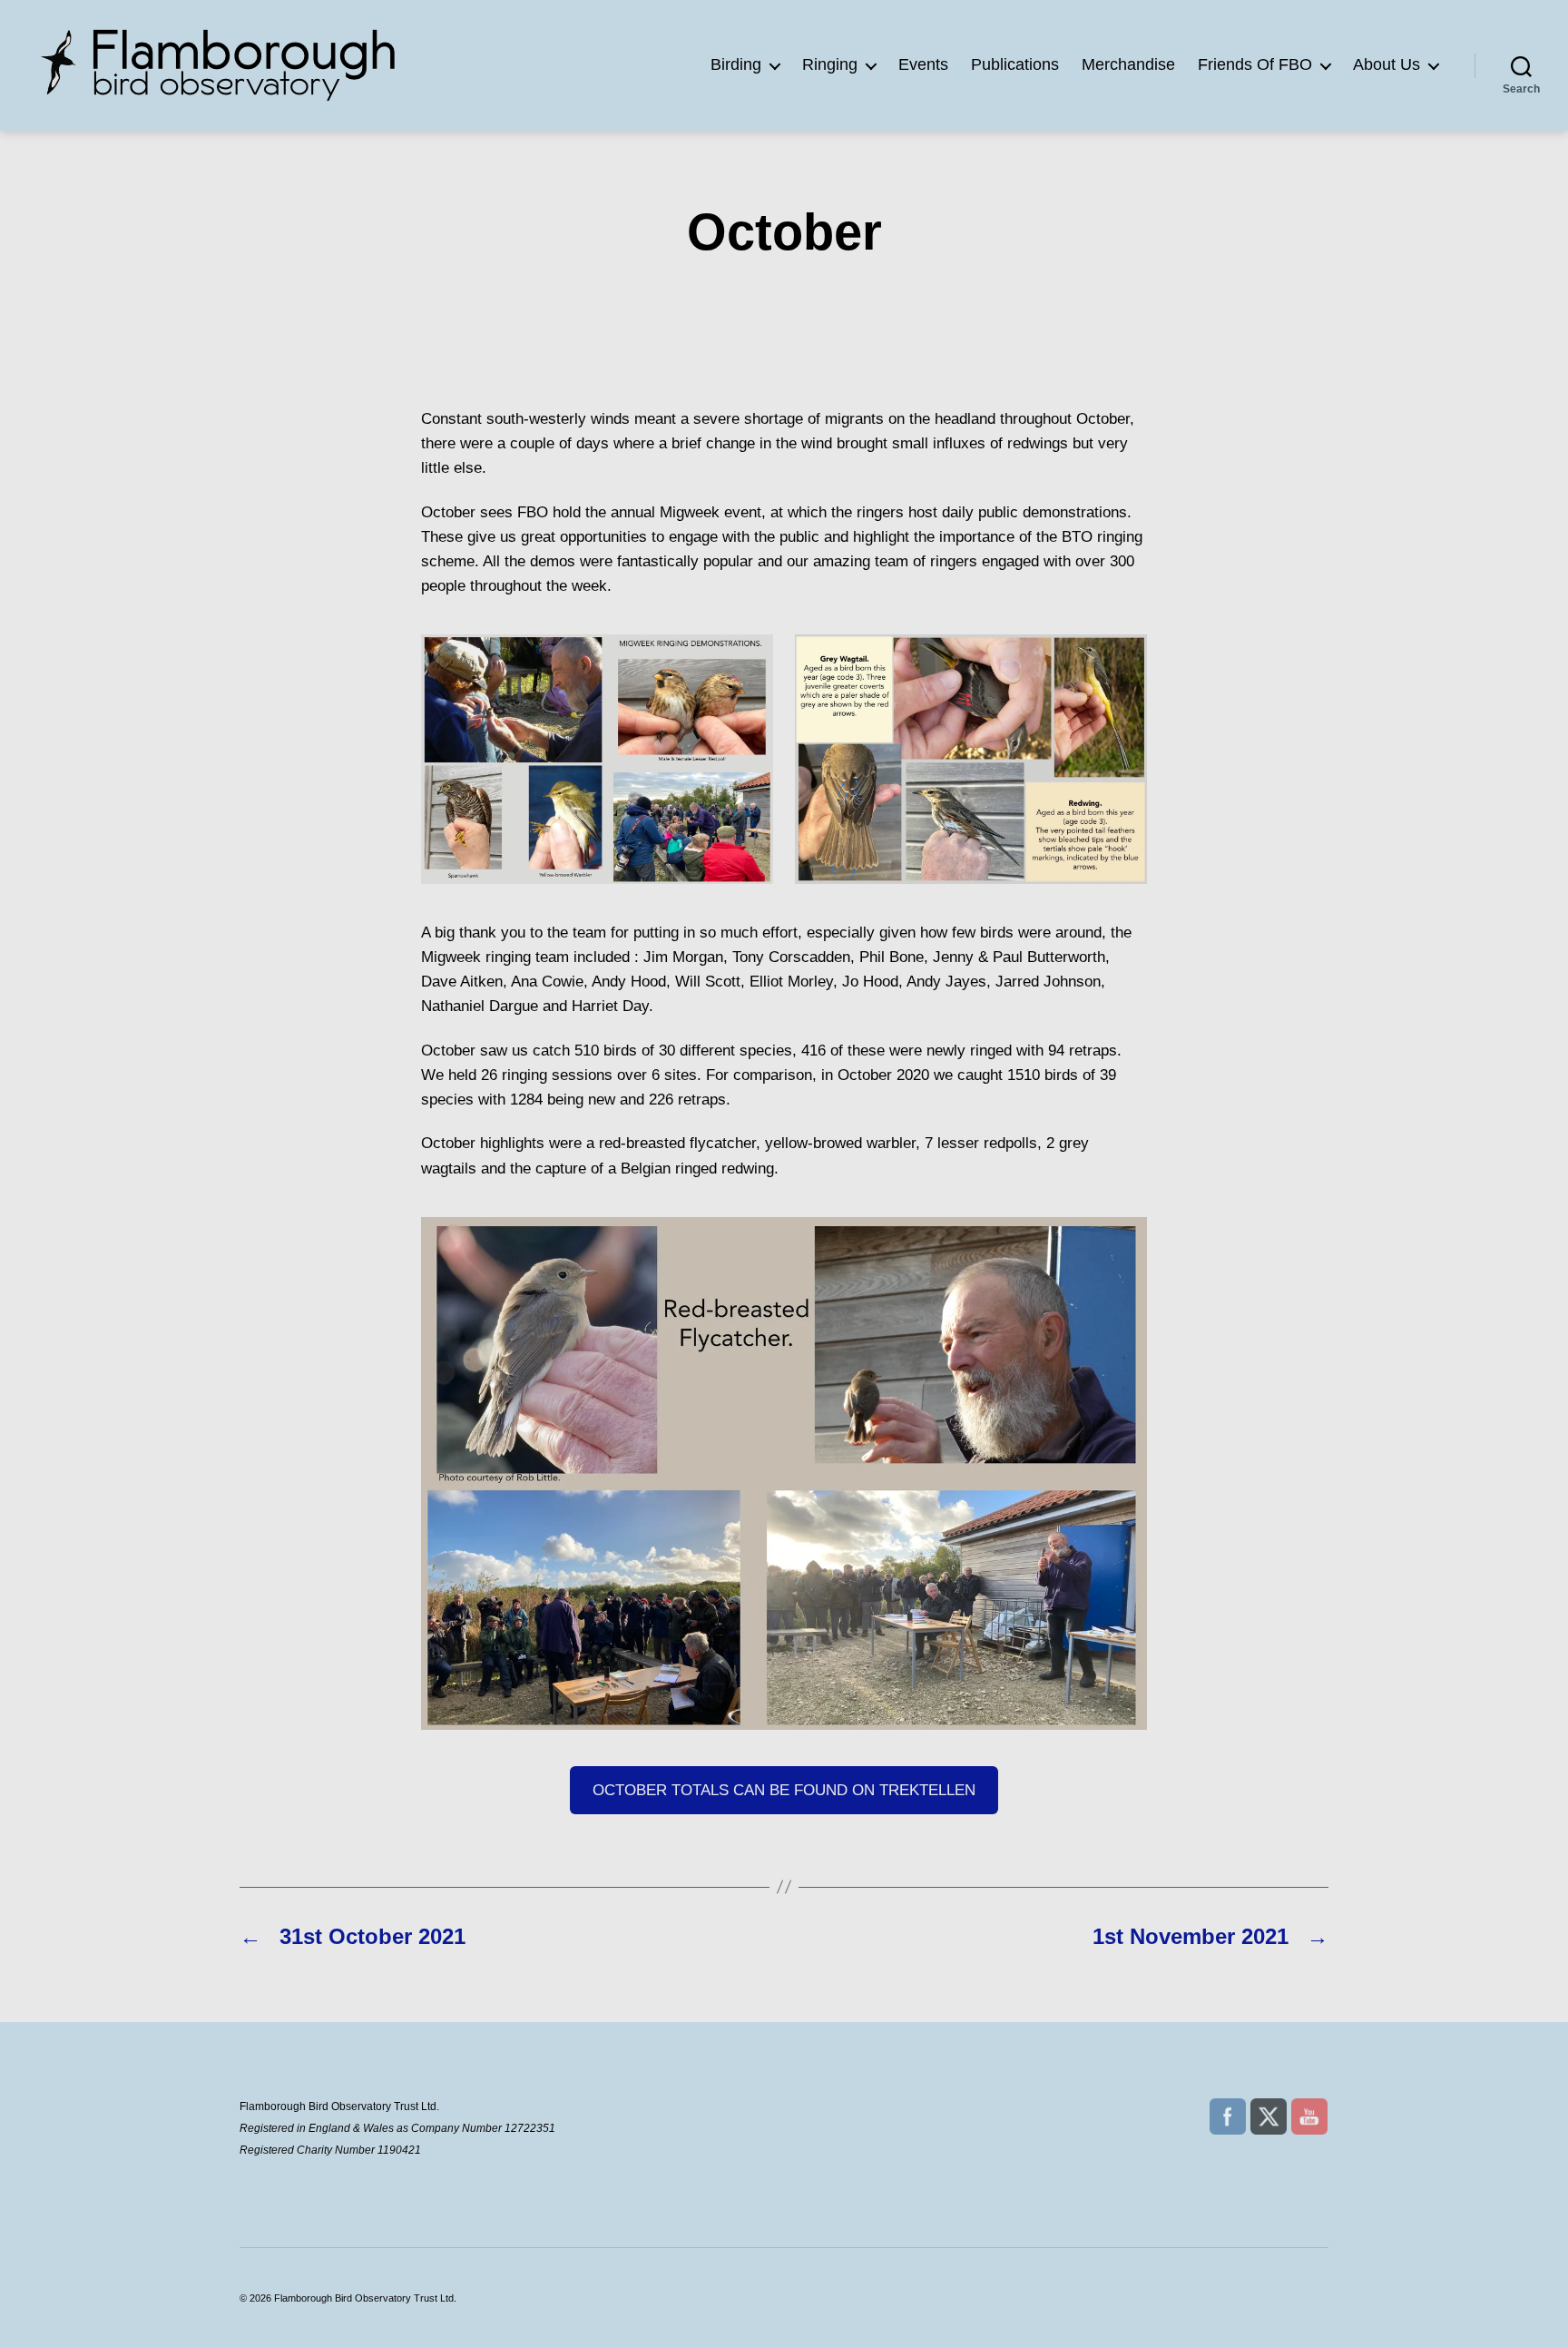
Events (923, 64)
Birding (736, 64)
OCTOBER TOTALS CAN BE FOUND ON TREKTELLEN (784, 1790)
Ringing (830, 64)
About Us (1387, 64)
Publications (1015, 64)
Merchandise (1128, 64)
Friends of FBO (1255, 64)
